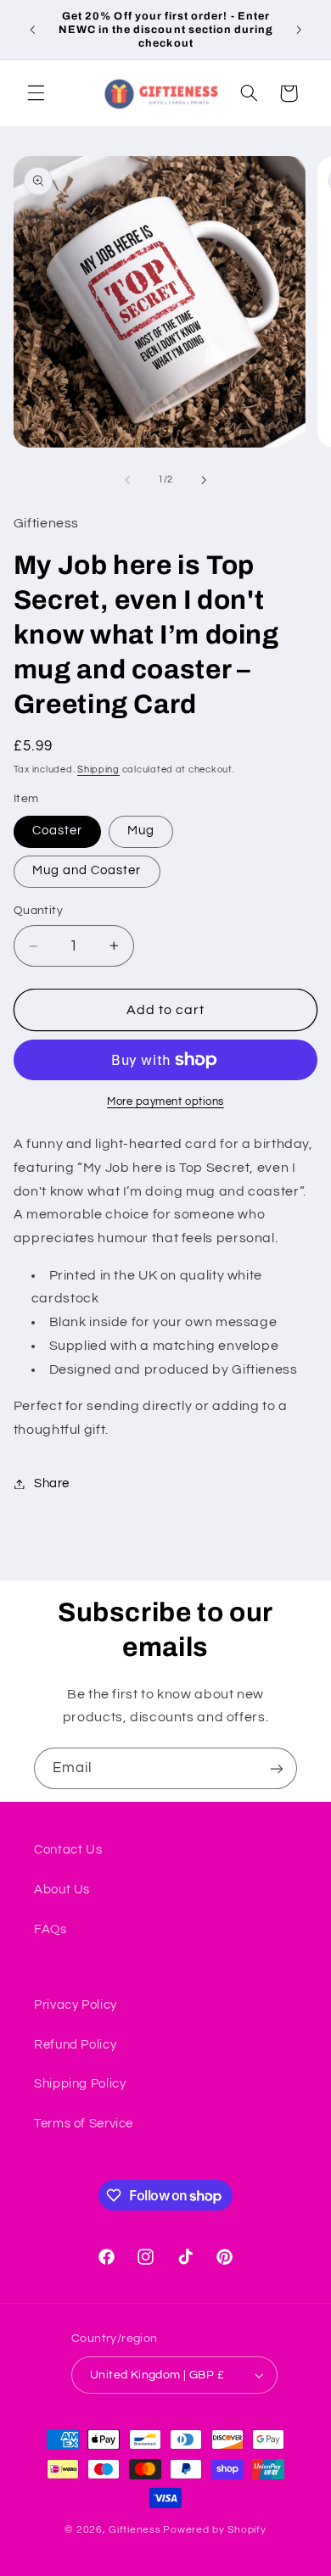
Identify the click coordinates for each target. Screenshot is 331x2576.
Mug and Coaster (87, 870)
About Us (62, 1890)
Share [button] (52, 1483)
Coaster (57, 831)
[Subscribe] (277, 1768)
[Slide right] (204, 480)
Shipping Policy (80, 2084)
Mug (141, 831)
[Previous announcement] (32, 30)
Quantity (38, 911)
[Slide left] (127, 480)
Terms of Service (84, 2124)
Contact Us (68, 1850)
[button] (36, 93)
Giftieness (135, 2530)
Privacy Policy (76, 2005)
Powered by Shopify (214, 2530)
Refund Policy (75, 2045)
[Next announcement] (299, 30)
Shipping (98, 769)
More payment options (165, 1102)
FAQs (50, 1929)
